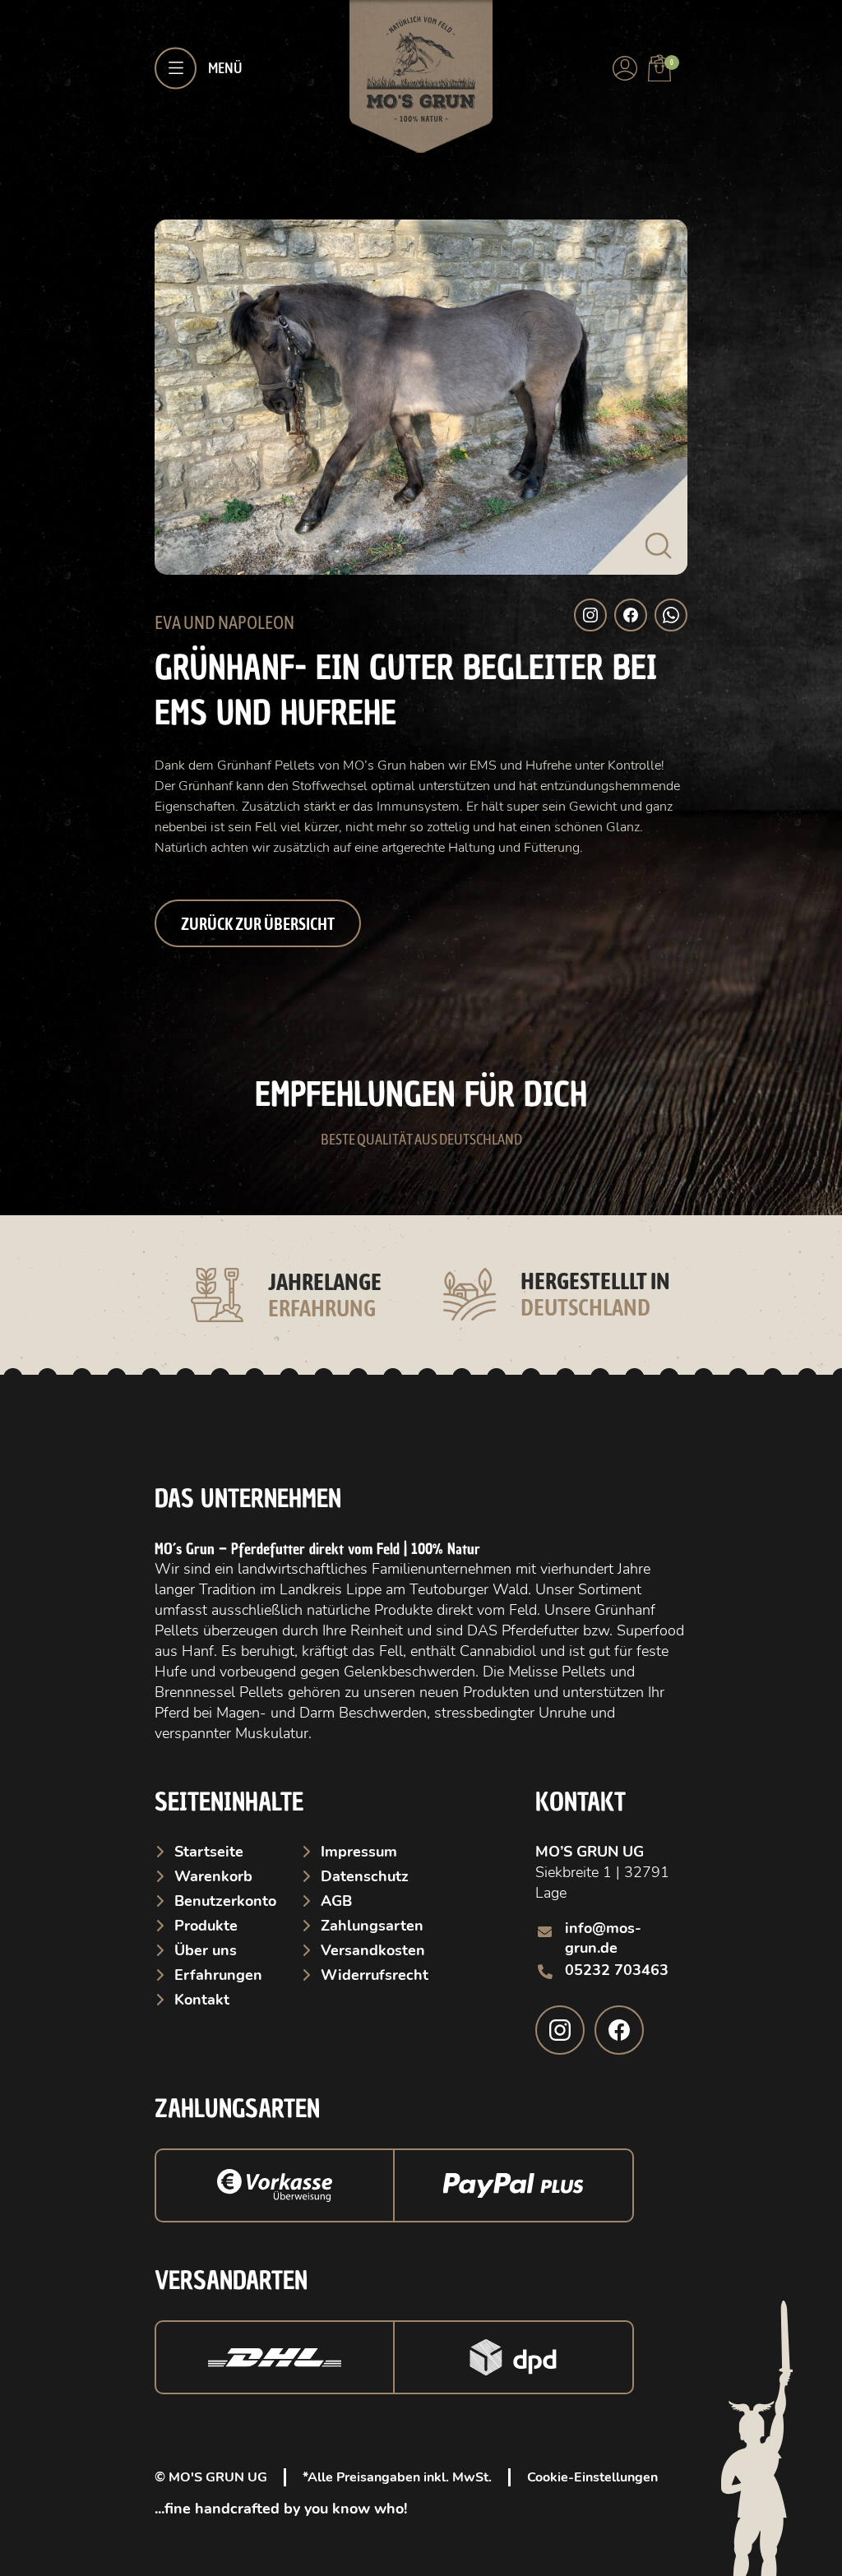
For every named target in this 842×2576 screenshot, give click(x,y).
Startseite (209, 1868)
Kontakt (202, 2016)
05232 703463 (617, 1986)
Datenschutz (365, 1893)
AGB (336, 1917)
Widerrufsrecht (375, 1991)
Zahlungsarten (372, 1942)
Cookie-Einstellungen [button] (592, 2494)
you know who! (354, 2525)
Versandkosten (373, 1967)
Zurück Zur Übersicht (258, 923)
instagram (560, 2046)
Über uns (206, 1967)
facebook (619, 2046)
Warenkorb (213, 1893)
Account (625, 68)
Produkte (206, 1942)
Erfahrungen (218, 1991)
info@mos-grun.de (603, 1954)
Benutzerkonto (225, 1917)
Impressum (359, 1868)
